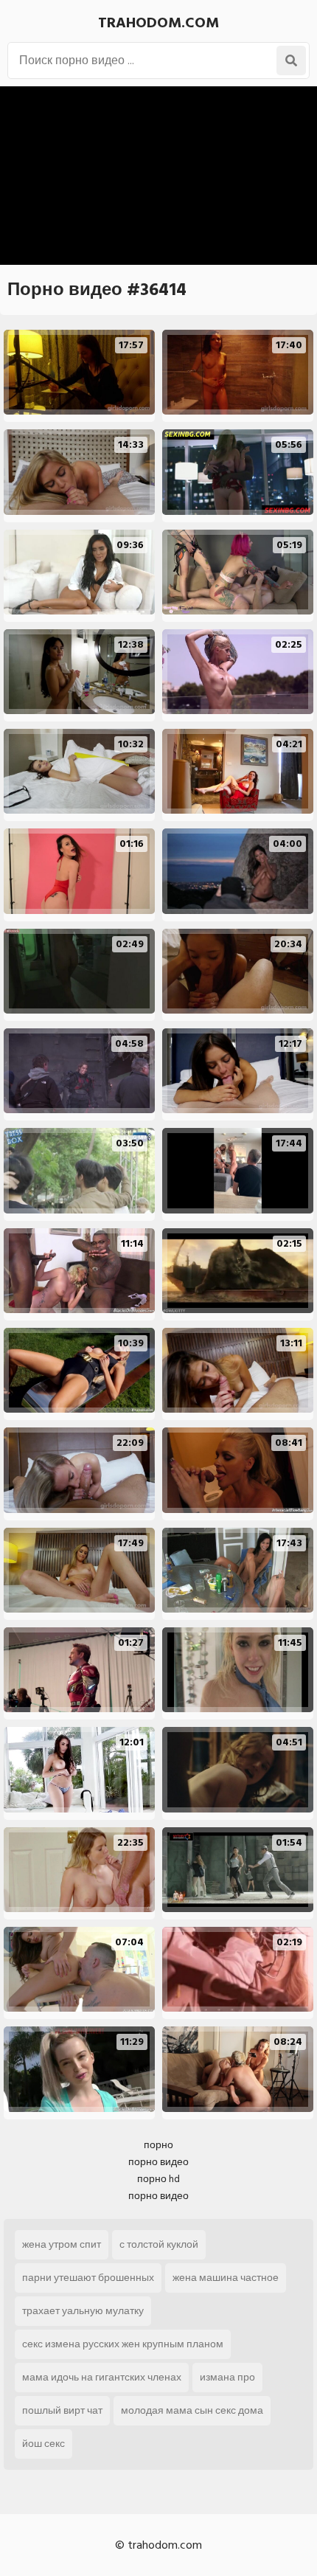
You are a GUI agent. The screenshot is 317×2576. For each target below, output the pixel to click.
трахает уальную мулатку (83, 2311)
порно (158, 2145)
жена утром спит (62, 2244)
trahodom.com (158, 23)
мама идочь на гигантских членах (102, 2377)
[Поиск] (291, 60)
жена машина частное (226, 2278)
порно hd (158, 2179)
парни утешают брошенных (88, 2278)
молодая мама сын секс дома (192, 2410)
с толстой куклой (159, 2244)
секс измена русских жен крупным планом (123, 2344)
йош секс (43, 2444)
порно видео (158, 2162)
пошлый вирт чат (62, 2410)
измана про (227, 2377)
